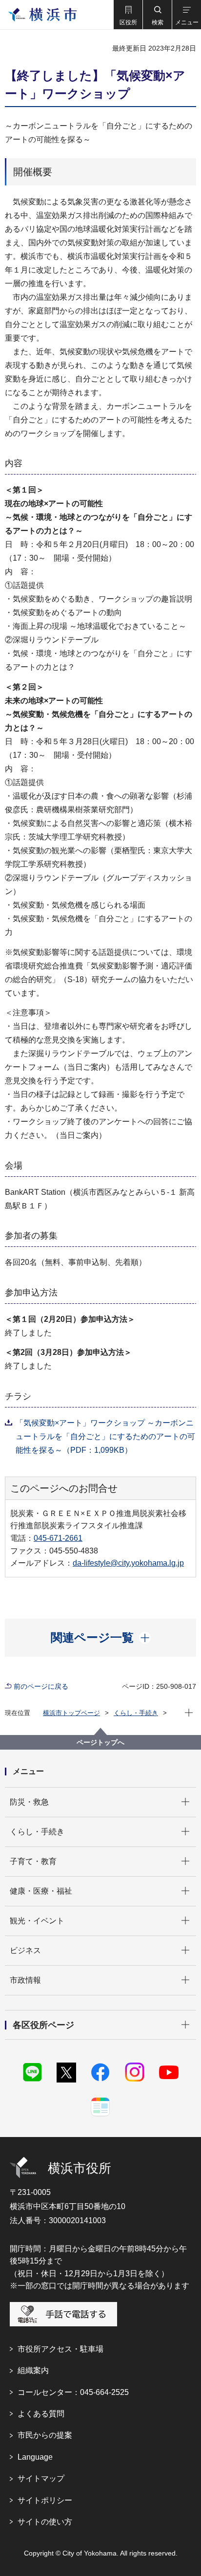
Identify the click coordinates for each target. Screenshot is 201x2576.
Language (35, 2457)
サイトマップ (41, 2478)
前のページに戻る (41, 1686)
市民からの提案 (45, 2435)
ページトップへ (100, 1742)
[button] (128, 15)
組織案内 (33, 2370)
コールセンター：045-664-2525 (73, 2392)
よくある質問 (41, 2414)
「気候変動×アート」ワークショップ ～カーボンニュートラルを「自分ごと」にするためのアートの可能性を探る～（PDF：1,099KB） (105, 1436)
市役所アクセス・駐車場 (60, 2349)
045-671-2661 (58, 1538)
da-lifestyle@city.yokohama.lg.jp (128, 1563)
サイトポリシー (45, 2500)
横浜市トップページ (71, 1713)
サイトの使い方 (45, 2522)
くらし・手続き (136, 1713)
